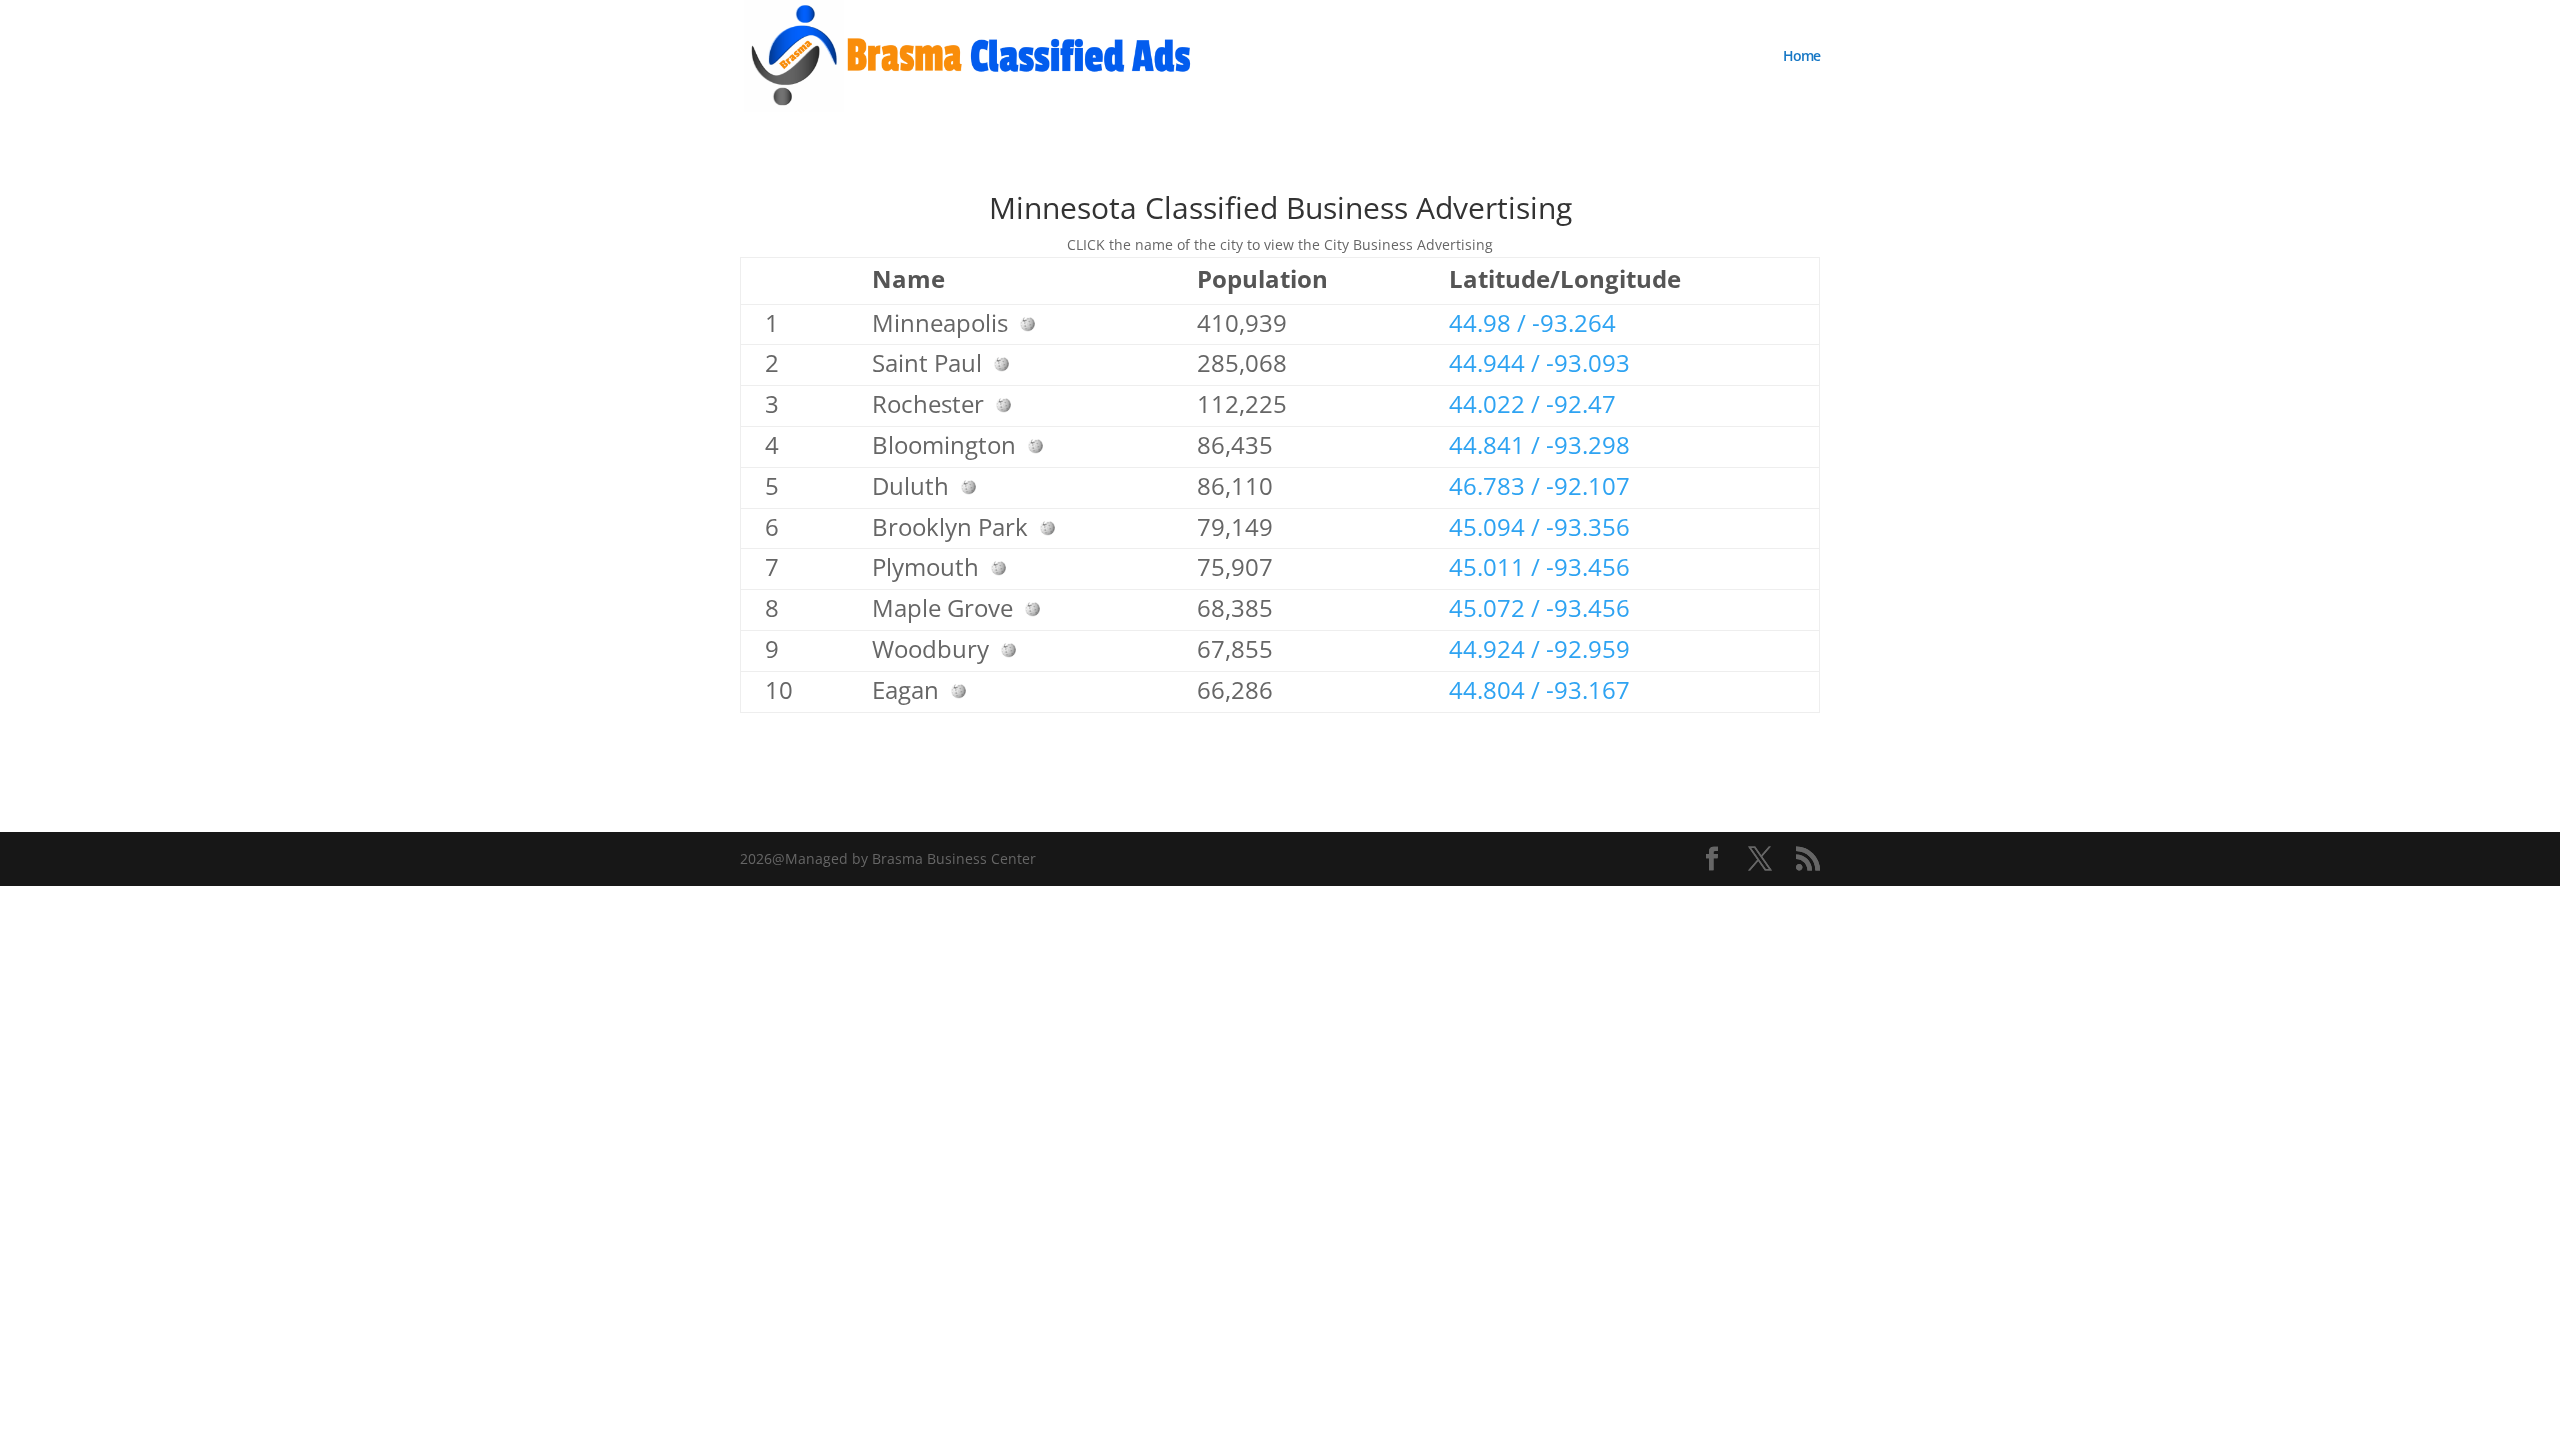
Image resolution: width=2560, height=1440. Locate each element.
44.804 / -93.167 (1539, 689)
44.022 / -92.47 (1532, 403)
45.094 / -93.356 (1539, 526)
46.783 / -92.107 (1539, 485)
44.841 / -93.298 (1539, 444)
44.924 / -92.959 (1539, 648)
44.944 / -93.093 (1539, 362)
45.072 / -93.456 (1539, 607)
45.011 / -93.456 (1539, 566)
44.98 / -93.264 (1532, 322)
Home (1801, 57)
